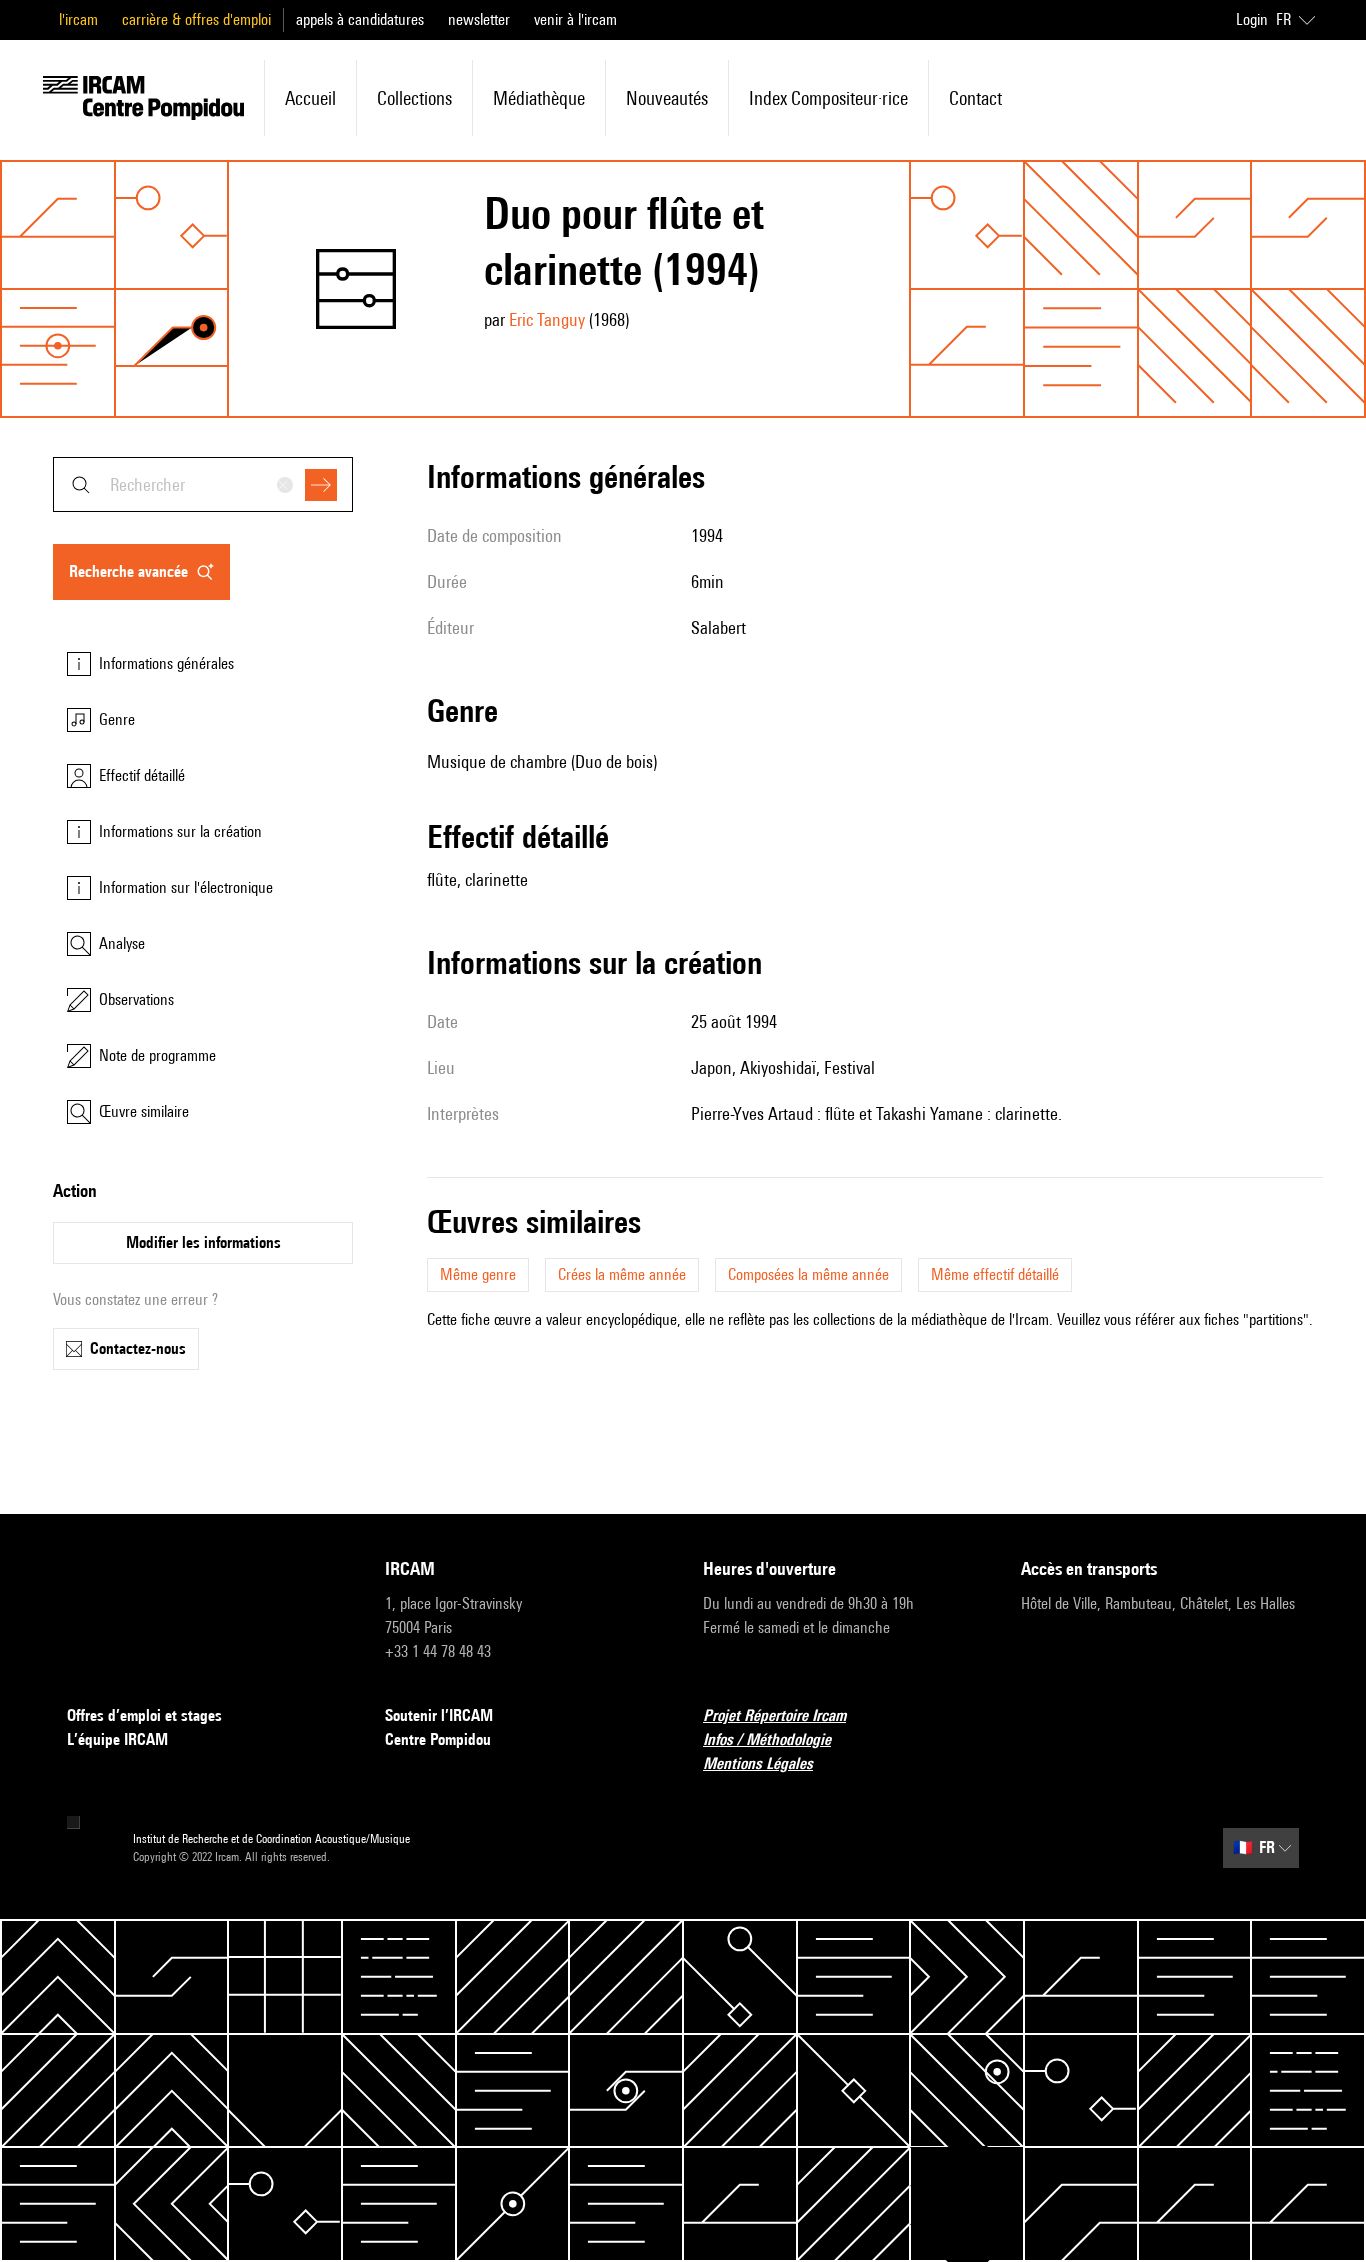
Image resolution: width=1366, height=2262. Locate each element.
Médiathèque (539, 98)
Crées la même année (622, 1274)
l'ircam (78, 19)
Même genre (478, 1274)
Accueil (310, 98)
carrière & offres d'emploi (196, 19)
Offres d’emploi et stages (144, 1715)
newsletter (479, 19)
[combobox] (203, 484)
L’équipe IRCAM (117, 1739)
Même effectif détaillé (995, 1274)
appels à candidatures (360, 19)
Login (1252, 19)
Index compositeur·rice (828, 98)
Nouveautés (667, 98)
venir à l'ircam (575, 19)
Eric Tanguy (547, 319)
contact (975, 98)
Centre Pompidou (438, 1739)
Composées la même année (808, 1274)
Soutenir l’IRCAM (439, 1715)
